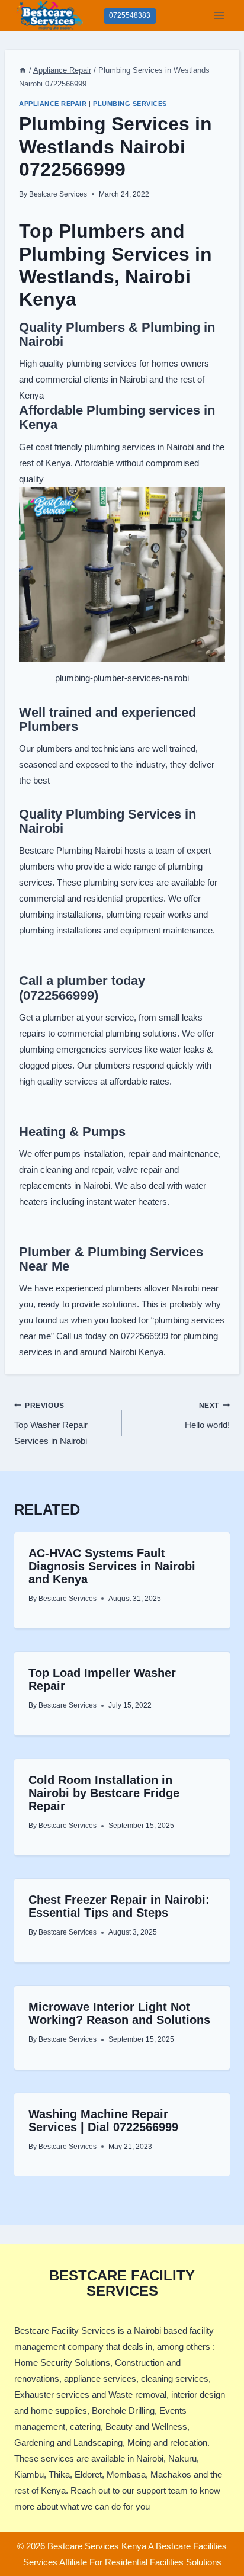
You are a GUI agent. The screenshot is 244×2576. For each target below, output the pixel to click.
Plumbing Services (130, 104)
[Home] (23, 70)
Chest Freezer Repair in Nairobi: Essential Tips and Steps (119, 1906)
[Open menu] (219, 15)
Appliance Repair (53, 104)
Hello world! (207, 1416)
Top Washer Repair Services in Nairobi (51, 1424)
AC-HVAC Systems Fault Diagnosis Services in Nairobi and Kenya (112, 1566)
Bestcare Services (58, 194)
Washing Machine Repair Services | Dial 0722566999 (103, 2121)
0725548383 (130, 15)
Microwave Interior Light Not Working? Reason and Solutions (119, 2013)
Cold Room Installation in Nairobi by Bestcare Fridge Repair (104, 1793)
